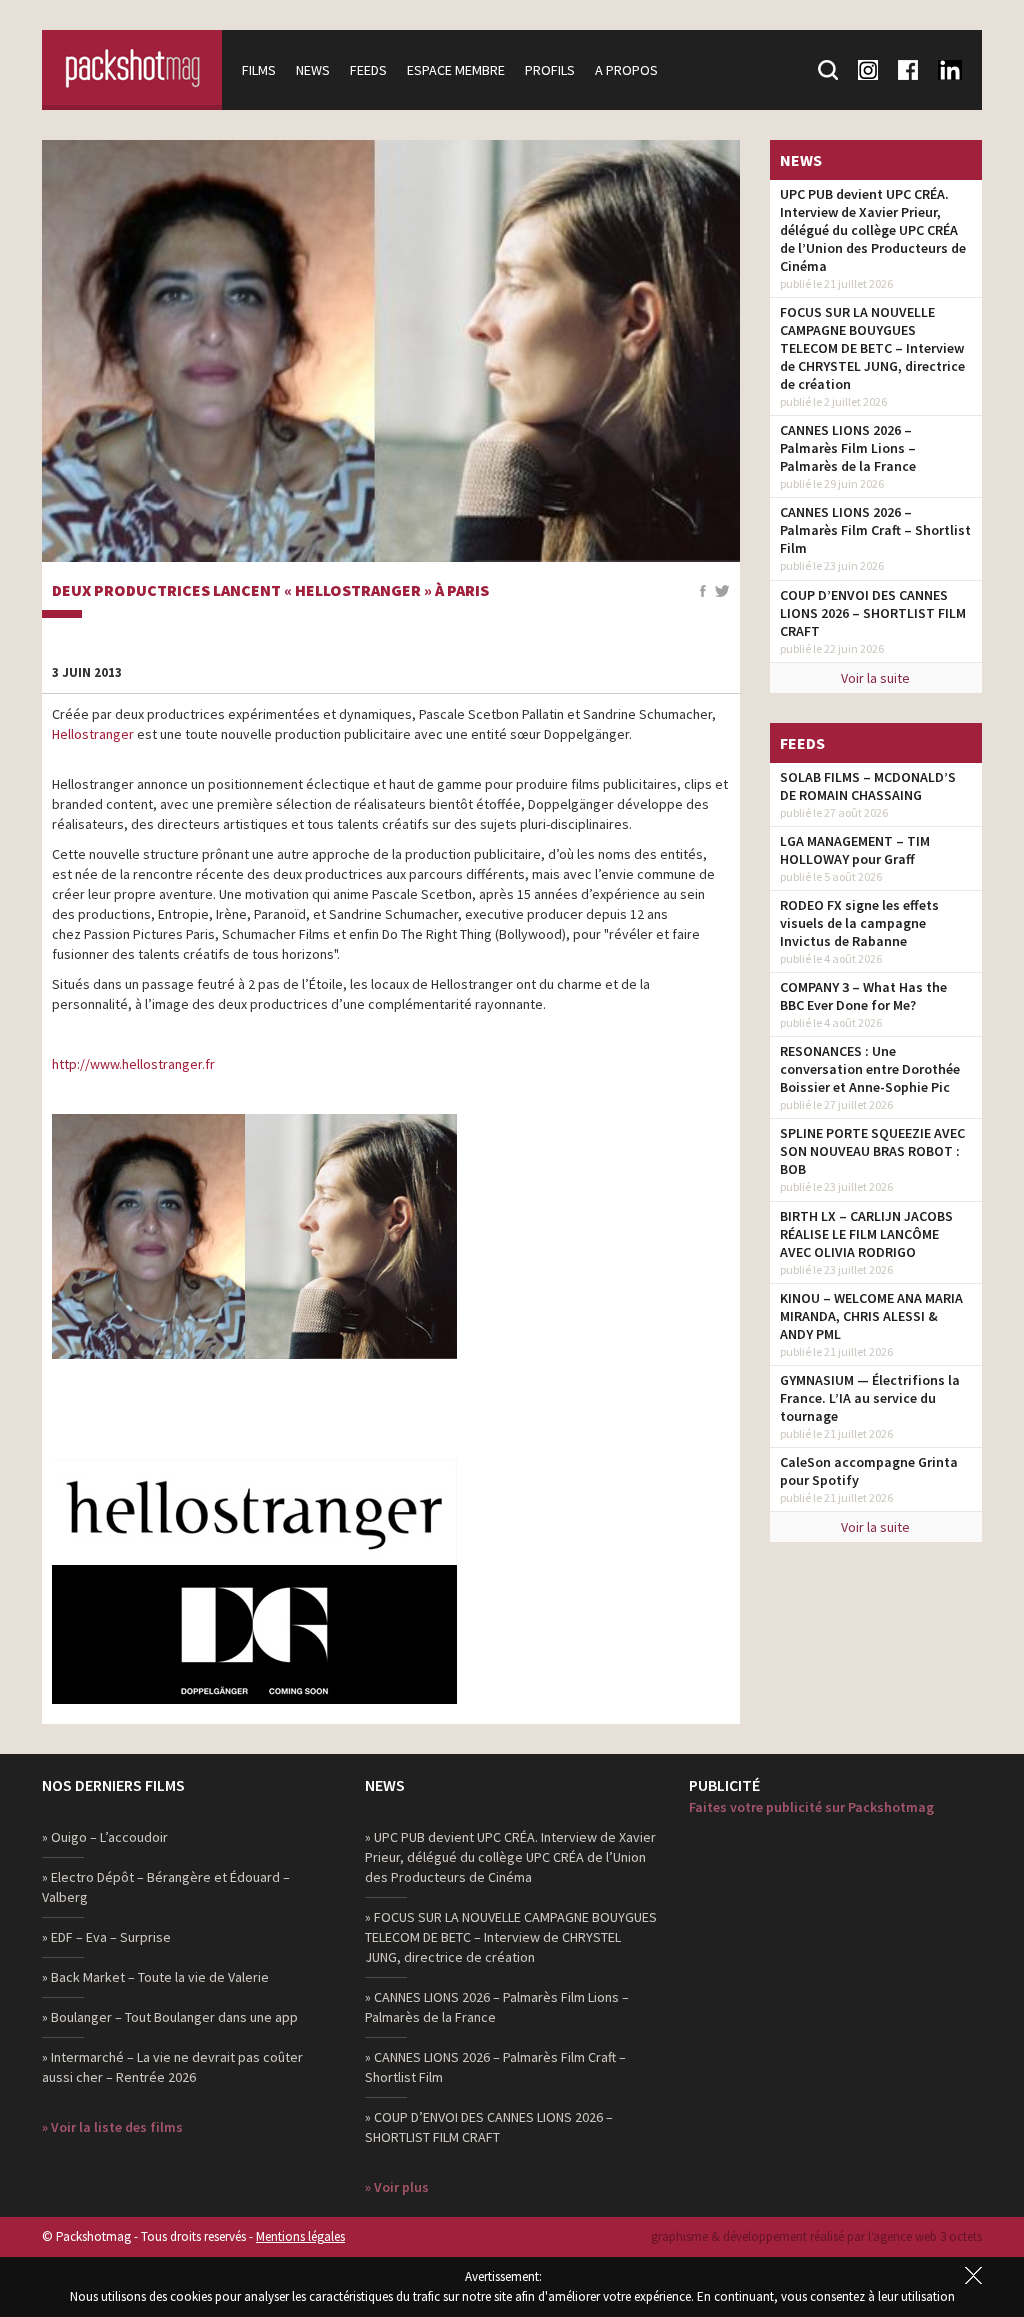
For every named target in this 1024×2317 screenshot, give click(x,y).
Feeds (368, 70)
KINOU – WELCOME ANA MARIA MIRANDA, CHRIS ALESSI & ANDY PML (871, 1316)
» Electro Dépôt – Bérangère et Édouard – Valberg (166, 1887)
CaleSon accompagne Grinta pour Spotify (869, 1471)
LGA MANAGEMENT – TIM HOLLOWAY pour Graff (855, 850)
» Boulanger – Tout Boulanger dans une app (170, 2017)
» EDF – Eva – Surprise (106, 1937)
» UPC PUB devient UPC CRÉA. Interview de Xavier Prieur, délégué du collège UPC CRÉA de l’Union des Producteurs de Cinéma (510, 1857)
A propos (626, 70)
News (313, 70)
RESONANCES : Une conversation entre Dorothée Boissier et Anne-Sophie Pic (870, 1069)
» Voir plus (397, 2187)
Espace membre (456, 70)
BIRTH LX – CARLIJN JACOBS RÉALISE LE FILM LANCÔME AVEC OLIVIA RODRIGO (866, 1234)
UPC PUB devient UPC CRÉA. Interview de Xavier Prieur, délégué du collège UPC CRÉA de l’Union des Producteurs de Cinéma (873, 230)
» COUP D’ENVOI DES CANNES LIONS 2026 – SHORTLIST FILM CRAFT (489, 2127)
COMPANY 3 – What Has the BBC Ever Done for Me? (863, 996)
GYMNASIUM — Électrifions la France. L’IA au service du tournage (870, 1398)
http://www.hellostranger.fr (133, 1064)
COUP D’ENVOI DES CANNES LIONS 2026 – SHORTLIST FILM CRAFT (873, 613)
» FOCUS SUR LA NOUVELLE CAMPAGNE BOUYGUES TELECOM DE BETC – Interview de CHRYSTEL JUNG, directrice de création (511, 1937)
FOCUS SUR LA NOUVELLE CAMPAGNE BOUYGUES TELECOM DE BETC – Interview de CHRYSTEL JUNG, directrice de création (872, 348)
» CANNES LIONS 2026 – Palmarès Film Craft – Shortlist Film (495, 2067)
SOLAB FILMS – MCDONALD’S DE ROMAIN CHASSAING (868, 786)
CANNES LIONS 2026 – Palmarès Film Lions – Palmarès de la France (848, 448)
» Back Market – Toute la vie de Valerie (155, 1977)
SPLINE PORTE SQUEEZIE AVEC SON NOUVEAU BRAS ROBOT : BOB (872, 1151)
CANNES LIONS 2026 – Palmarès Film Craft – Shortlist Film (875, 530)
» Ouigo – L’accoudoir (105, 1837)
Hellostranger (93, 734)
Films (259, 70)
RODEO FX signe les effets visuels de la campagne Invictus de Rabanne (859, 923)
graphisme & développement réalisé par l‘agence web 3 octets (816, 2236)
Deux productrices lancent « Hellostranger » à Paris (270, 591)
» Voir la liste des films (112, 2127)
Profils (550, 70)
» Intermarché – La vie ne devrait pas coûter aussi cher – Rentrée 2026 (172, 2067)
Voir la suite (875, 678)
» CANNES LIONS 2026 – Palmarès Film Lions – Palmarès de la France (497, 2007)
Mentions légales (300, 2236)
